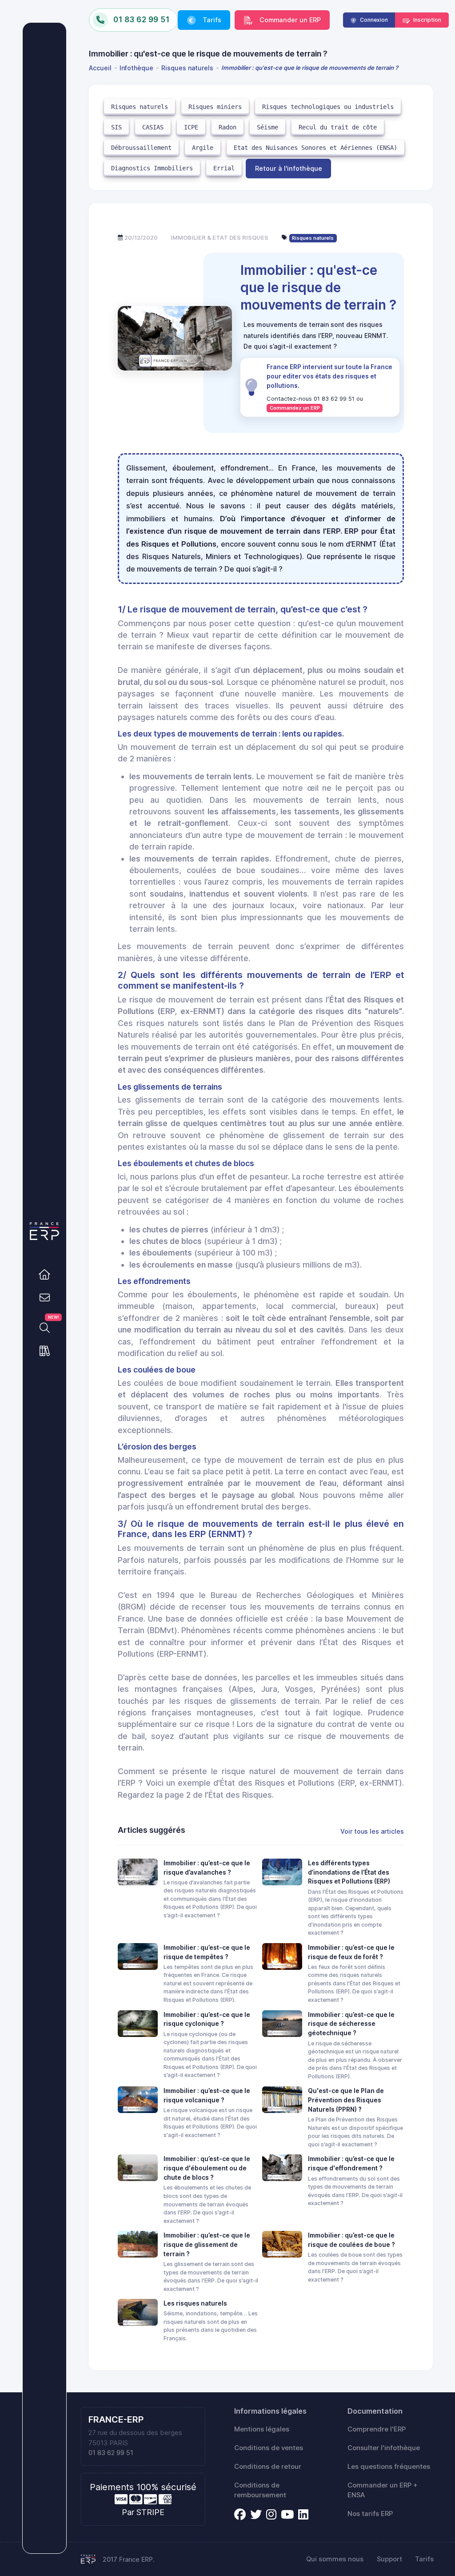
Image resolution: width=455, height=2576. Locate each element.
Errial (224, 168)
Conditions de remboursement (260, 2490)
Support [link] (389, 2559)
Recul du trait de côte (338, 127)
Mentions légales (262, 2429)
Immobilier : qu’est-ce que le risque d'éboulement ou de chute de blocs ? (207, 2168)
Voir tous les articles (372, 1831)
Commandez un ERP (295, 408)
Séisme (267, 127)
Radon (227, 127)
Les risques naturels (195, 2303)
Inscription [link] (427, 20)
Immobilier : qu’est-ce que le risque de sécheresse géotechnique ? (351, 2024)
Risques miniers (215, 107)
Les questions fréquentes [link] (389, 2467)
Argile (203, 148)
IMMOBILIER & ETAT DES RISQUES (220, 237)
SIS (116, 127)
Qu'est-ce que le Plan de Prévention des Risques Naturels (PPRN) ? (346, 2100)
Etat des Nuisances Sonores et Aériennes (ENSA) (315, 148)
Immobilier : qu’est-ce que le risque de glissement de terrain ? (207, 2244)
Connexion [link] (373, 20)
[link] (44, 1274)
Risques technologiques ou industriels (328, 107)
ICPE (191, 127)
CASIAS (153, 127)
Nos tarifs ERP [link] (370, 2514)
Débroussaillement (141, 148)
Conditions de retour (268, 2467)
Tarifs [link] (211, 20)
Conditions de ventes (269, 2448)
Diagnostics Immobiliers (152, 168)
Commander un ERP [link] (289, 20)
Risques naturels (140, 107)
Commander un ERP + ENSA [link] (383, 2490)
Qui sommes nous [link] (335, 2559)
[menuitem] (102, 68)
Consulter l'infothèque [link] (384, 2448)
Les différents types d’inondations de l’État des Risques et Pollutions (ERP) (349, 1872)
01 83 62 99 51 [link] (111, 2453)
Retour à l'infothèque (289, 168)
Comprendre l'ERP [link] (377, 2429)
